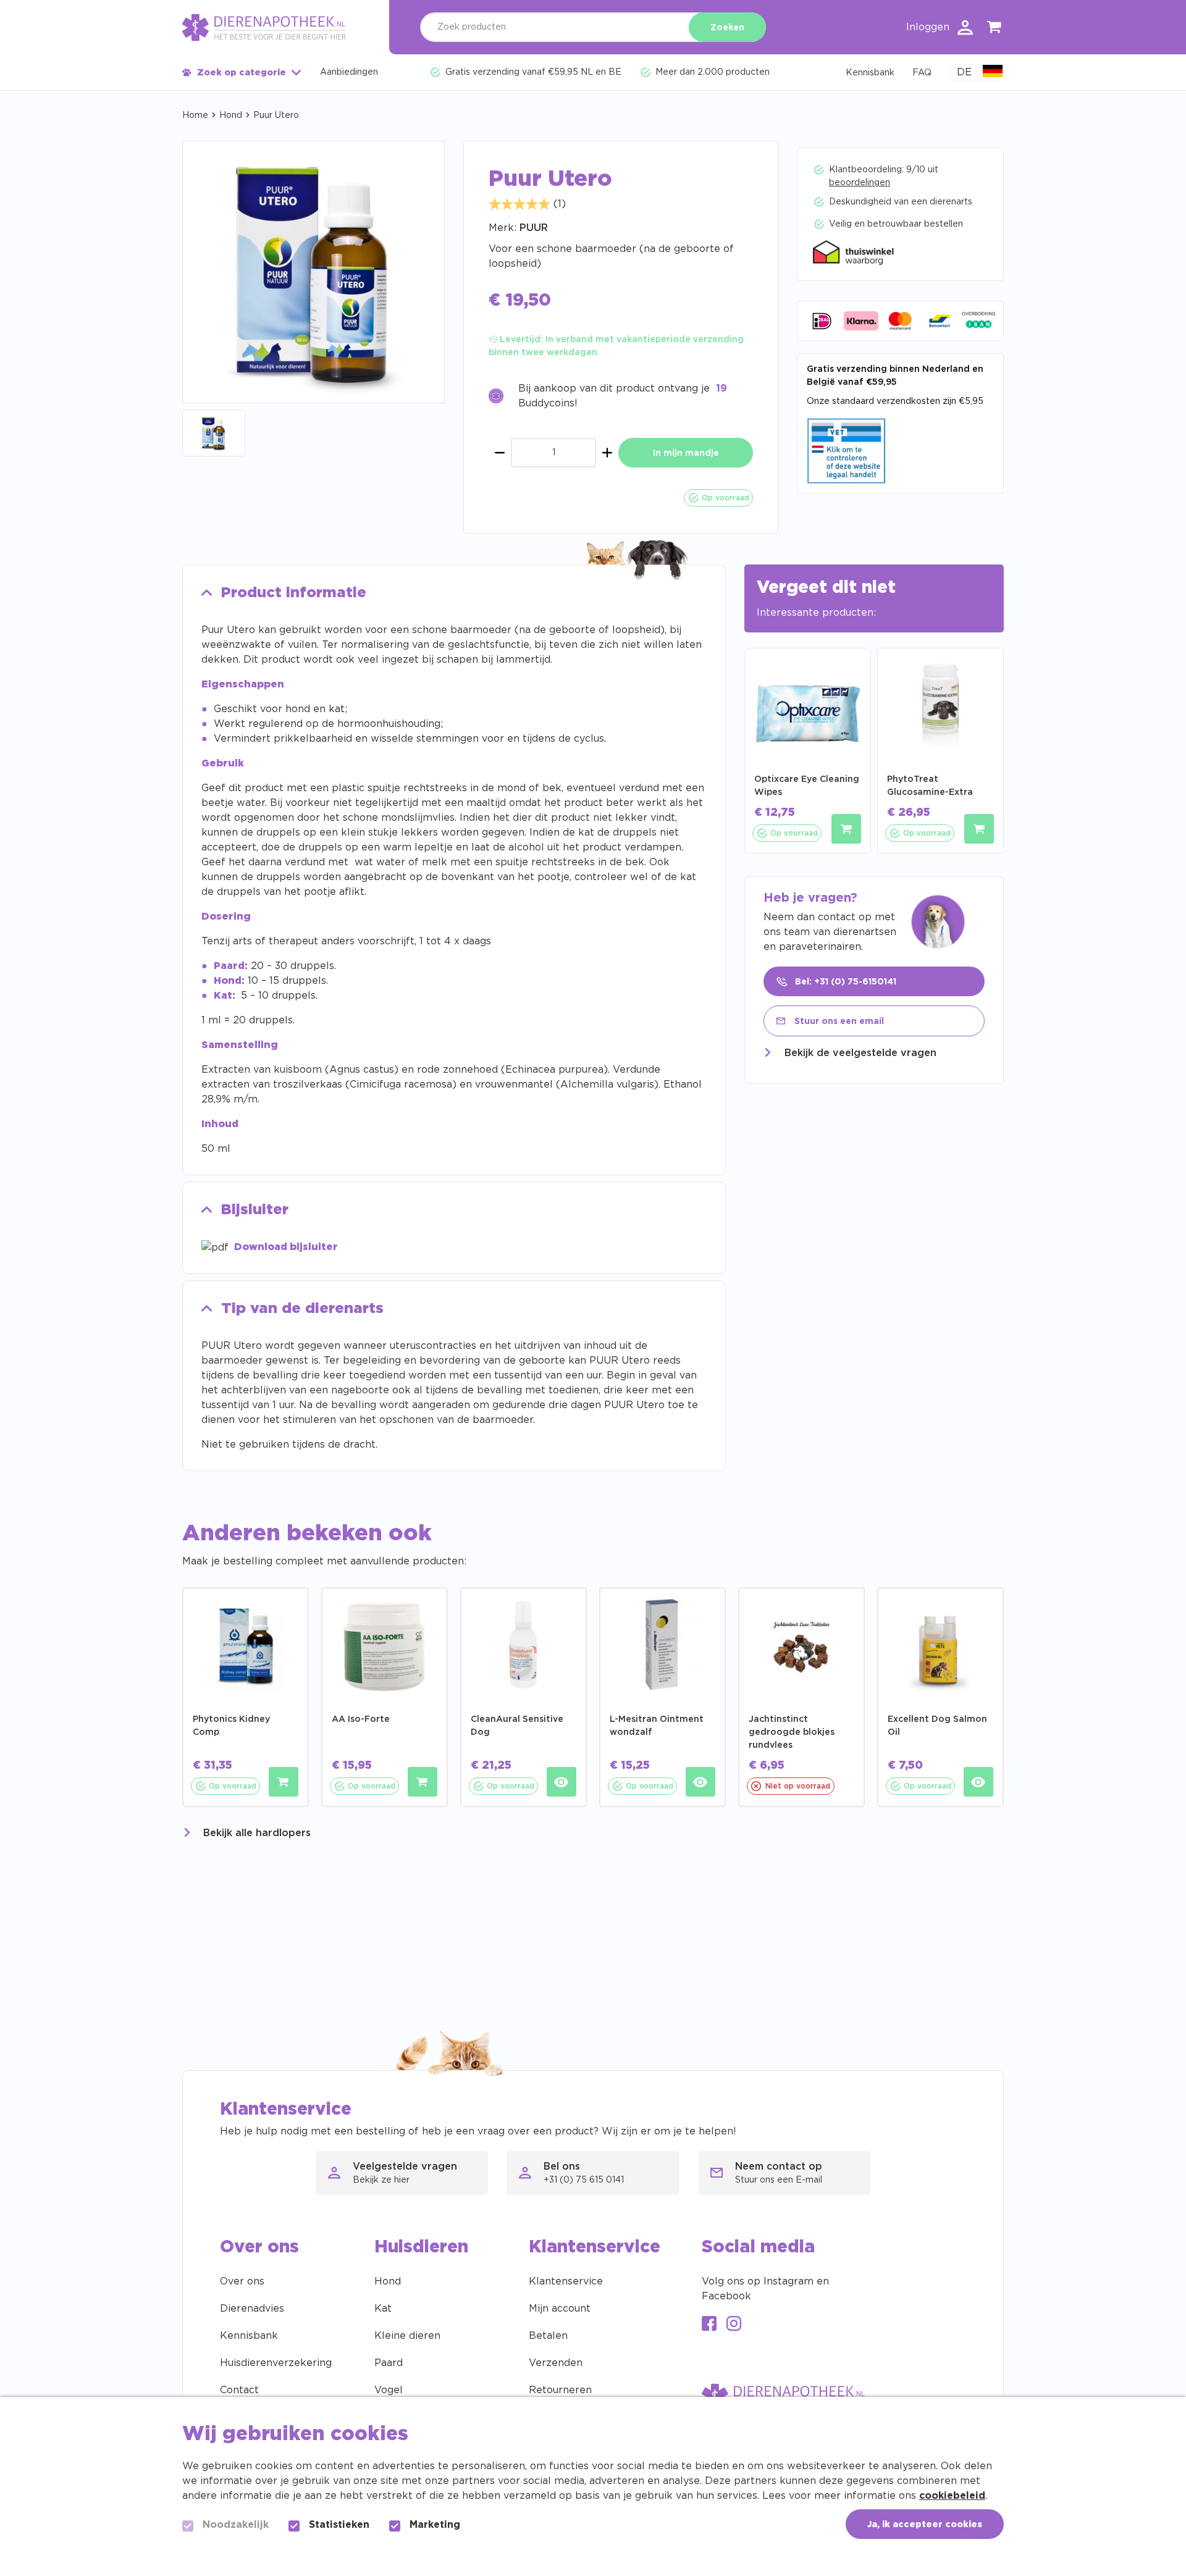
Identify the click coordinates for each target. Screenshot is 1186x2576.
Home (195, 115)
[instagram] (734, 2325)
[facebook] (709, 2325)
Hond (231, 115)
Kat (383, 2309)
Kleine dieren (407, 2336)
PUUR (534, 228)
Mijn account (560, 2309)
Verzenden (556, 2363)
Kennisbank (249, 2336)
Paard (389, 2363)
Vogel (389, 2390)
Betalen (548, 2336)
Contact (239, 2390)
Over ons (242, 2281)
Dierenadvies (252, 2309)
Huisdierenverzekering (276, 2363)
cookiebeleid (952, 2496)
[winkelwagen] (995, 29)
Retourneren (560, 2390)
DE (964, 72)
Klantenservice (566, 2281)
